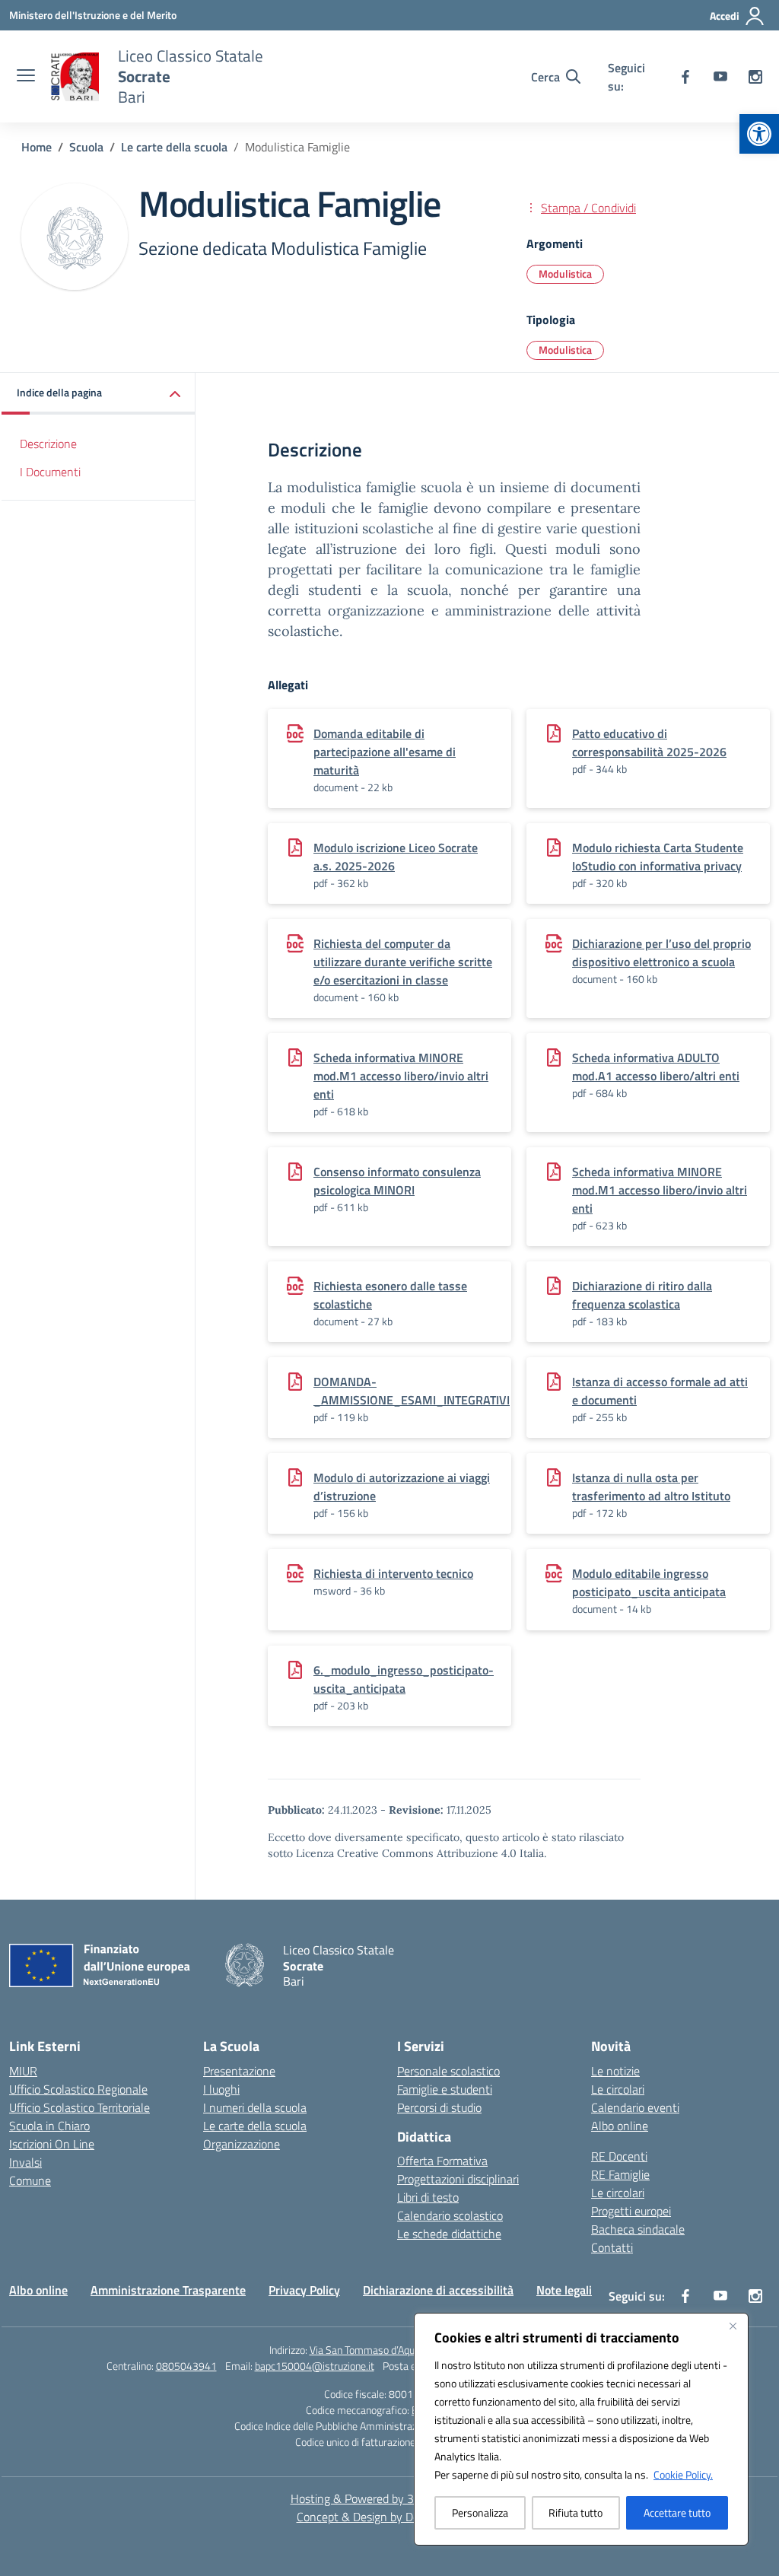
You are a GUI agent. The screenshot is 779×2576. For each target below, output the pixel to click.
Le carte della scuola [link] (255, 2126)
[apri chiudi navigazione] (26, 77)
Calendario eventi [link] (635, 2107)
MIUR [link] (23, 2071)
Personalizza (480, 2512)
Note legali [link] (564, 2290)
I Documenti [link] (50, 472)
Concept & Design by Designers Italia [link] (390, 2517)
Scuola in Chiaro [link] (49, 2126)
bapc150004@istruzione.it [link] (315, 2366)
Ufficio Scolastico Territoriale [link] (79, 2107)
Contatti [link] (612, 2247)
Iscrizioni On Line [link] (52, 2144)
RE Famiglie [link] (620, 2174)
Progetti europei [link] (631, 2211)
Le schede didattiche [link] (449, 2234)
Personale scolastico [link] (448, 2071)
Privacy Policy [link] (304, 2290)
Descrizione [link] (48, 444)
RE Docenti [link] (619, 2156)
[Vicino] (733, 2326)
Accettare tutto (677, 2512)
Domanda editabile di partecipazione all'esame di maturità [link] (385, 752)
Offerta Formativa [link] (442, 2161)
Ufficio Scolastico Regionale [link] (78, 2089)
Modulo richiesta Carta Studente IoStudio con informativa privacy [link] (658, 857)
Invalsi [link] (25, 2162)
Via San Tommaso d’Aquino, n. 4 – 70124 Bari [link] (410, 2350)
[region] (581, 2429)
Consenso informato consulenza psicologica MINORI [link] (397, 1181)
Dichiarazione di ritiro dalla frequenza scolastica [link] (642, 1295)
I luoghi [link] (221, 2089)
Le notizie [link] (615, 2071)
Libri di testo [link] (428, 2197)
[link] (759, 134)
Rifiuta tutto (576, 2512)
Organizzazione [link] (242, 2144)
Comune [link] (30, 2180)
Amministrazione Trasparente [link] (168, 2290)
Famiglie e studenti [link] (445, 2089)
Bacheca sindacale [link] (638, 2229)
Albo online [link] (620, 2126)
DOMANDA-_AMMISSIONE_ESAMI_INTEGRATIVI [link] (412, 1391)
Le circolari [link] (618, 2089)
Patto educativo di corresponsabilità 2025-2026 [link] (649, 743)
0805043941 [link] (186, 2366)
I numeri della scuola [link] (255, 2107)
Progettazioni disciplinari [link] (458, 2179)
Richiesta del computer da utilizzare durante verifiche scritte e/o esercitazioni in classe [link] (403, 962)
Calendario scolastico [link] (450, 2215)
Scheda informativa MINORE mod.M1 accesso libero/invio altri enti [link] (401, 1076)
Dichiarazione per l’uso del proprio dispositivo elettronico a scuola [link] (661, 952)
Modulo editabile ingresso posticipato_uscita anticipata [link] (649, 1582)
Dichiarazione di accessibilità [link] (438, 2290)
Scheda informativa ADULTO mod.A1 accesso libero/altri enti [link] (656, 1067)
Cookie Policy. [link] (683, 2474)
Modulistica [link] (565, 274)
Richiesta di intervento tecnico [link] (393, 1573)
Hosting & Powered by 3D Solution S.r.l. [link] (390, 2498)
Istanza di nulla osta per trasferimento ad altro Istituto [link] (651, 1487)
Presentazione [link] (239, 2071)
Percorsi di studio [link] (439, 2107)
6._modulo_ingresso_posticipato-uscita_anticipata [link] (404, 1679)
